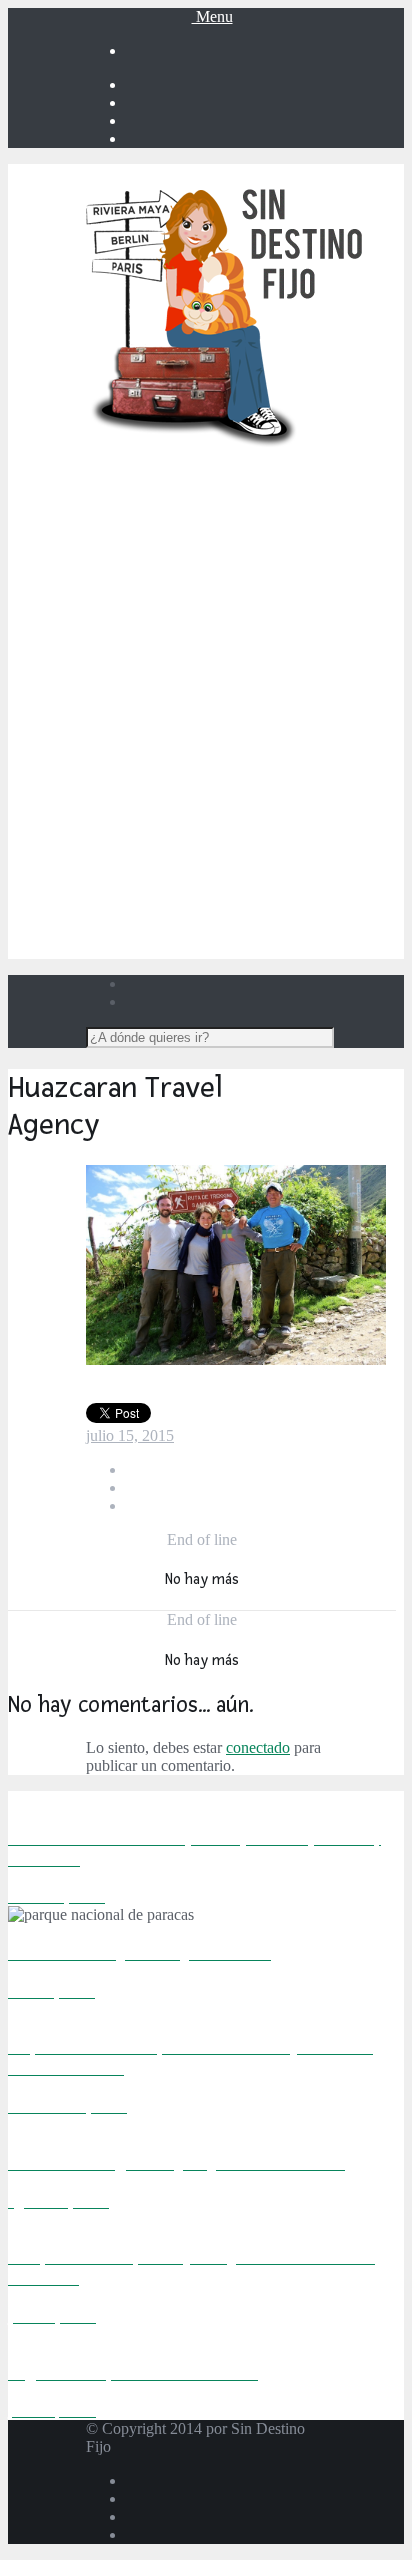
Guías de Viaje (226, 908)
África (246, 638)
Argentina (266, 530)
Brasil (266, 566)
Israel (266, 854)
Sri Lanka (266, 800)
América (246, 512)
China (266, 710)
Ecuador (266, 602)
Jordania (266, 872)
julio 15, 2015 (130, 1435)
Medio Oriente (246, 836)
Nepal (266, 764)
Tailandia (266, 818)
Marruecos (266, 674)
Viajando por (226, 494)
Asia (246, 692)
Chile (266, 584)
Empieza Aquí (226, 476)
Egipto (266, 656)
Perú (266, 620)
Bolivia (266, 548)
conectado (258, 1747)
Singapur (266, 782)
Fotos (226, 890)
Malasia (266, 746)
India (266, 728)
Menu (212, 16)
